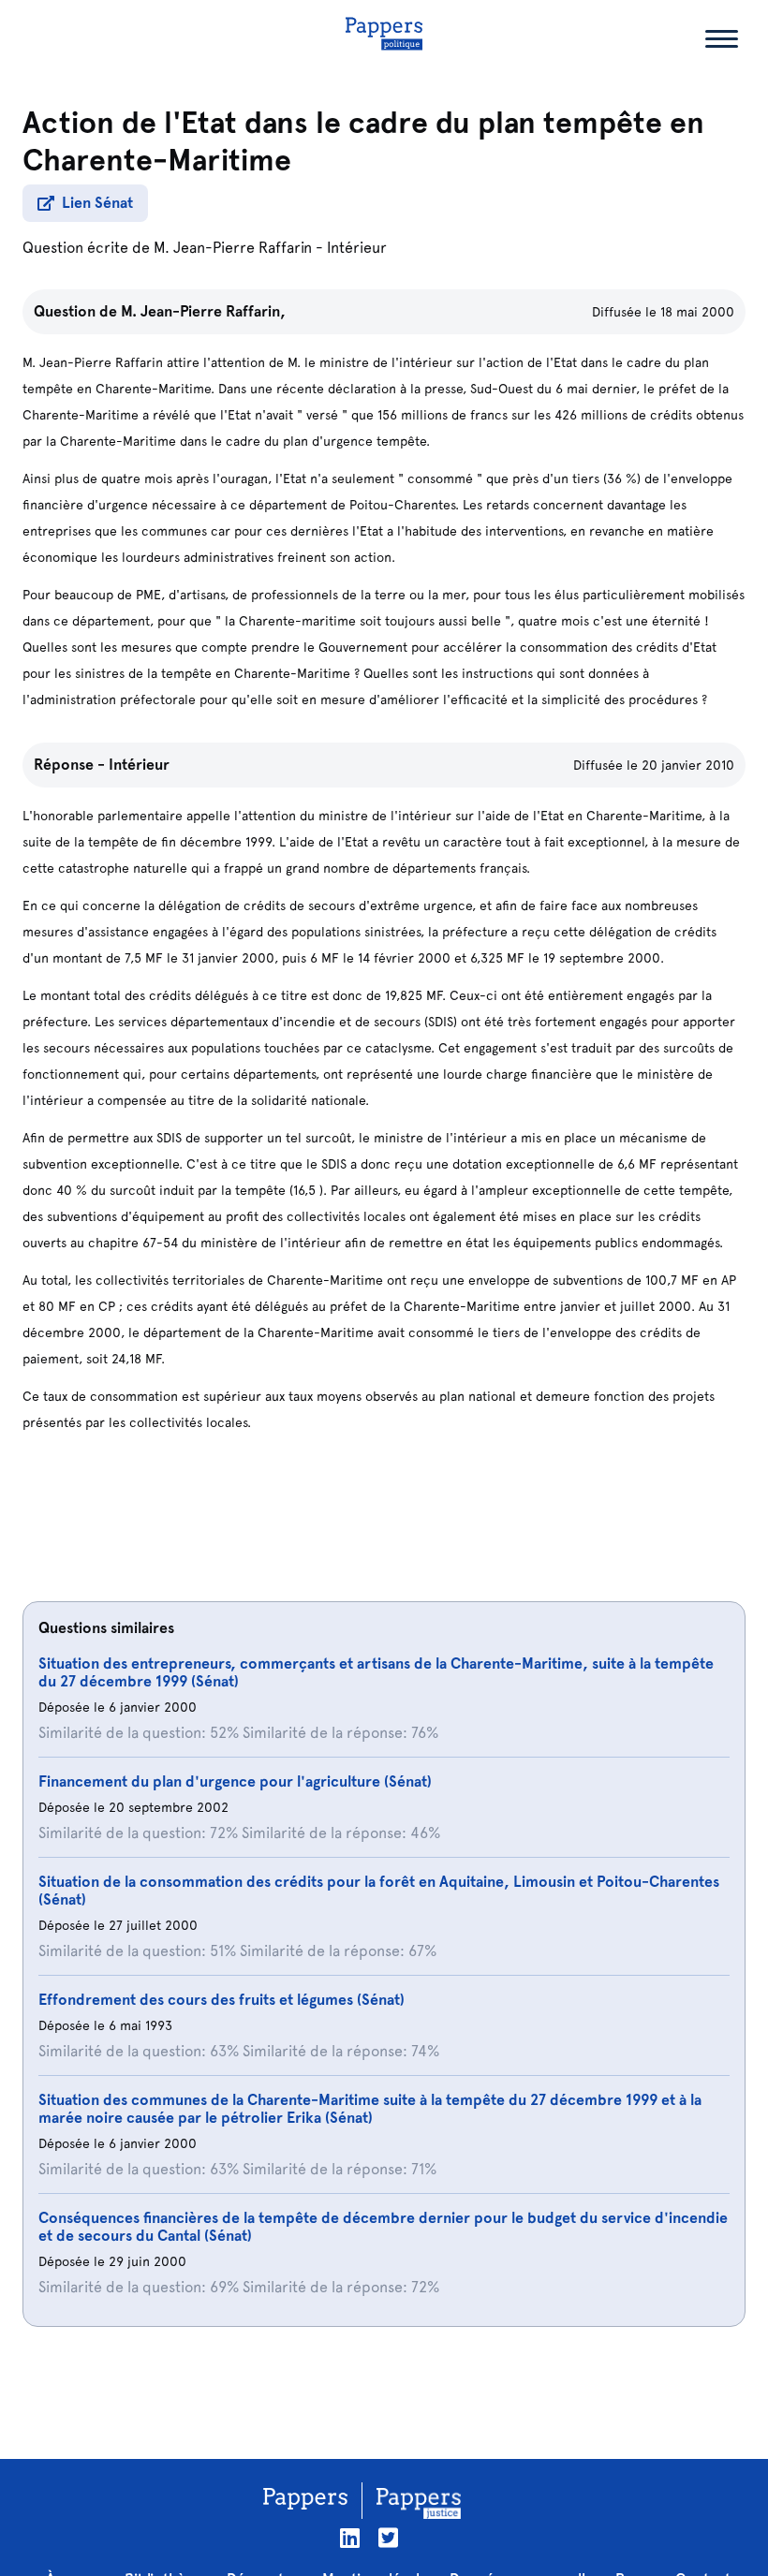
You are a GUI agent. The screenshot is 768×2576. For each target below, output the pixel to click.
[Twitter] (388, 2538)
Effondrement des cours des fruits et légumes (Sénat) (222, 2000)
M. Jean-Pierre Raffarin (233, 248)
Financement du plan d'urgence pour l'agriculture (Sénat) (235, 1781)
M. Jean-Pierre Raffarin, (203, 311)
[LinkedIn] (350, 2538)
